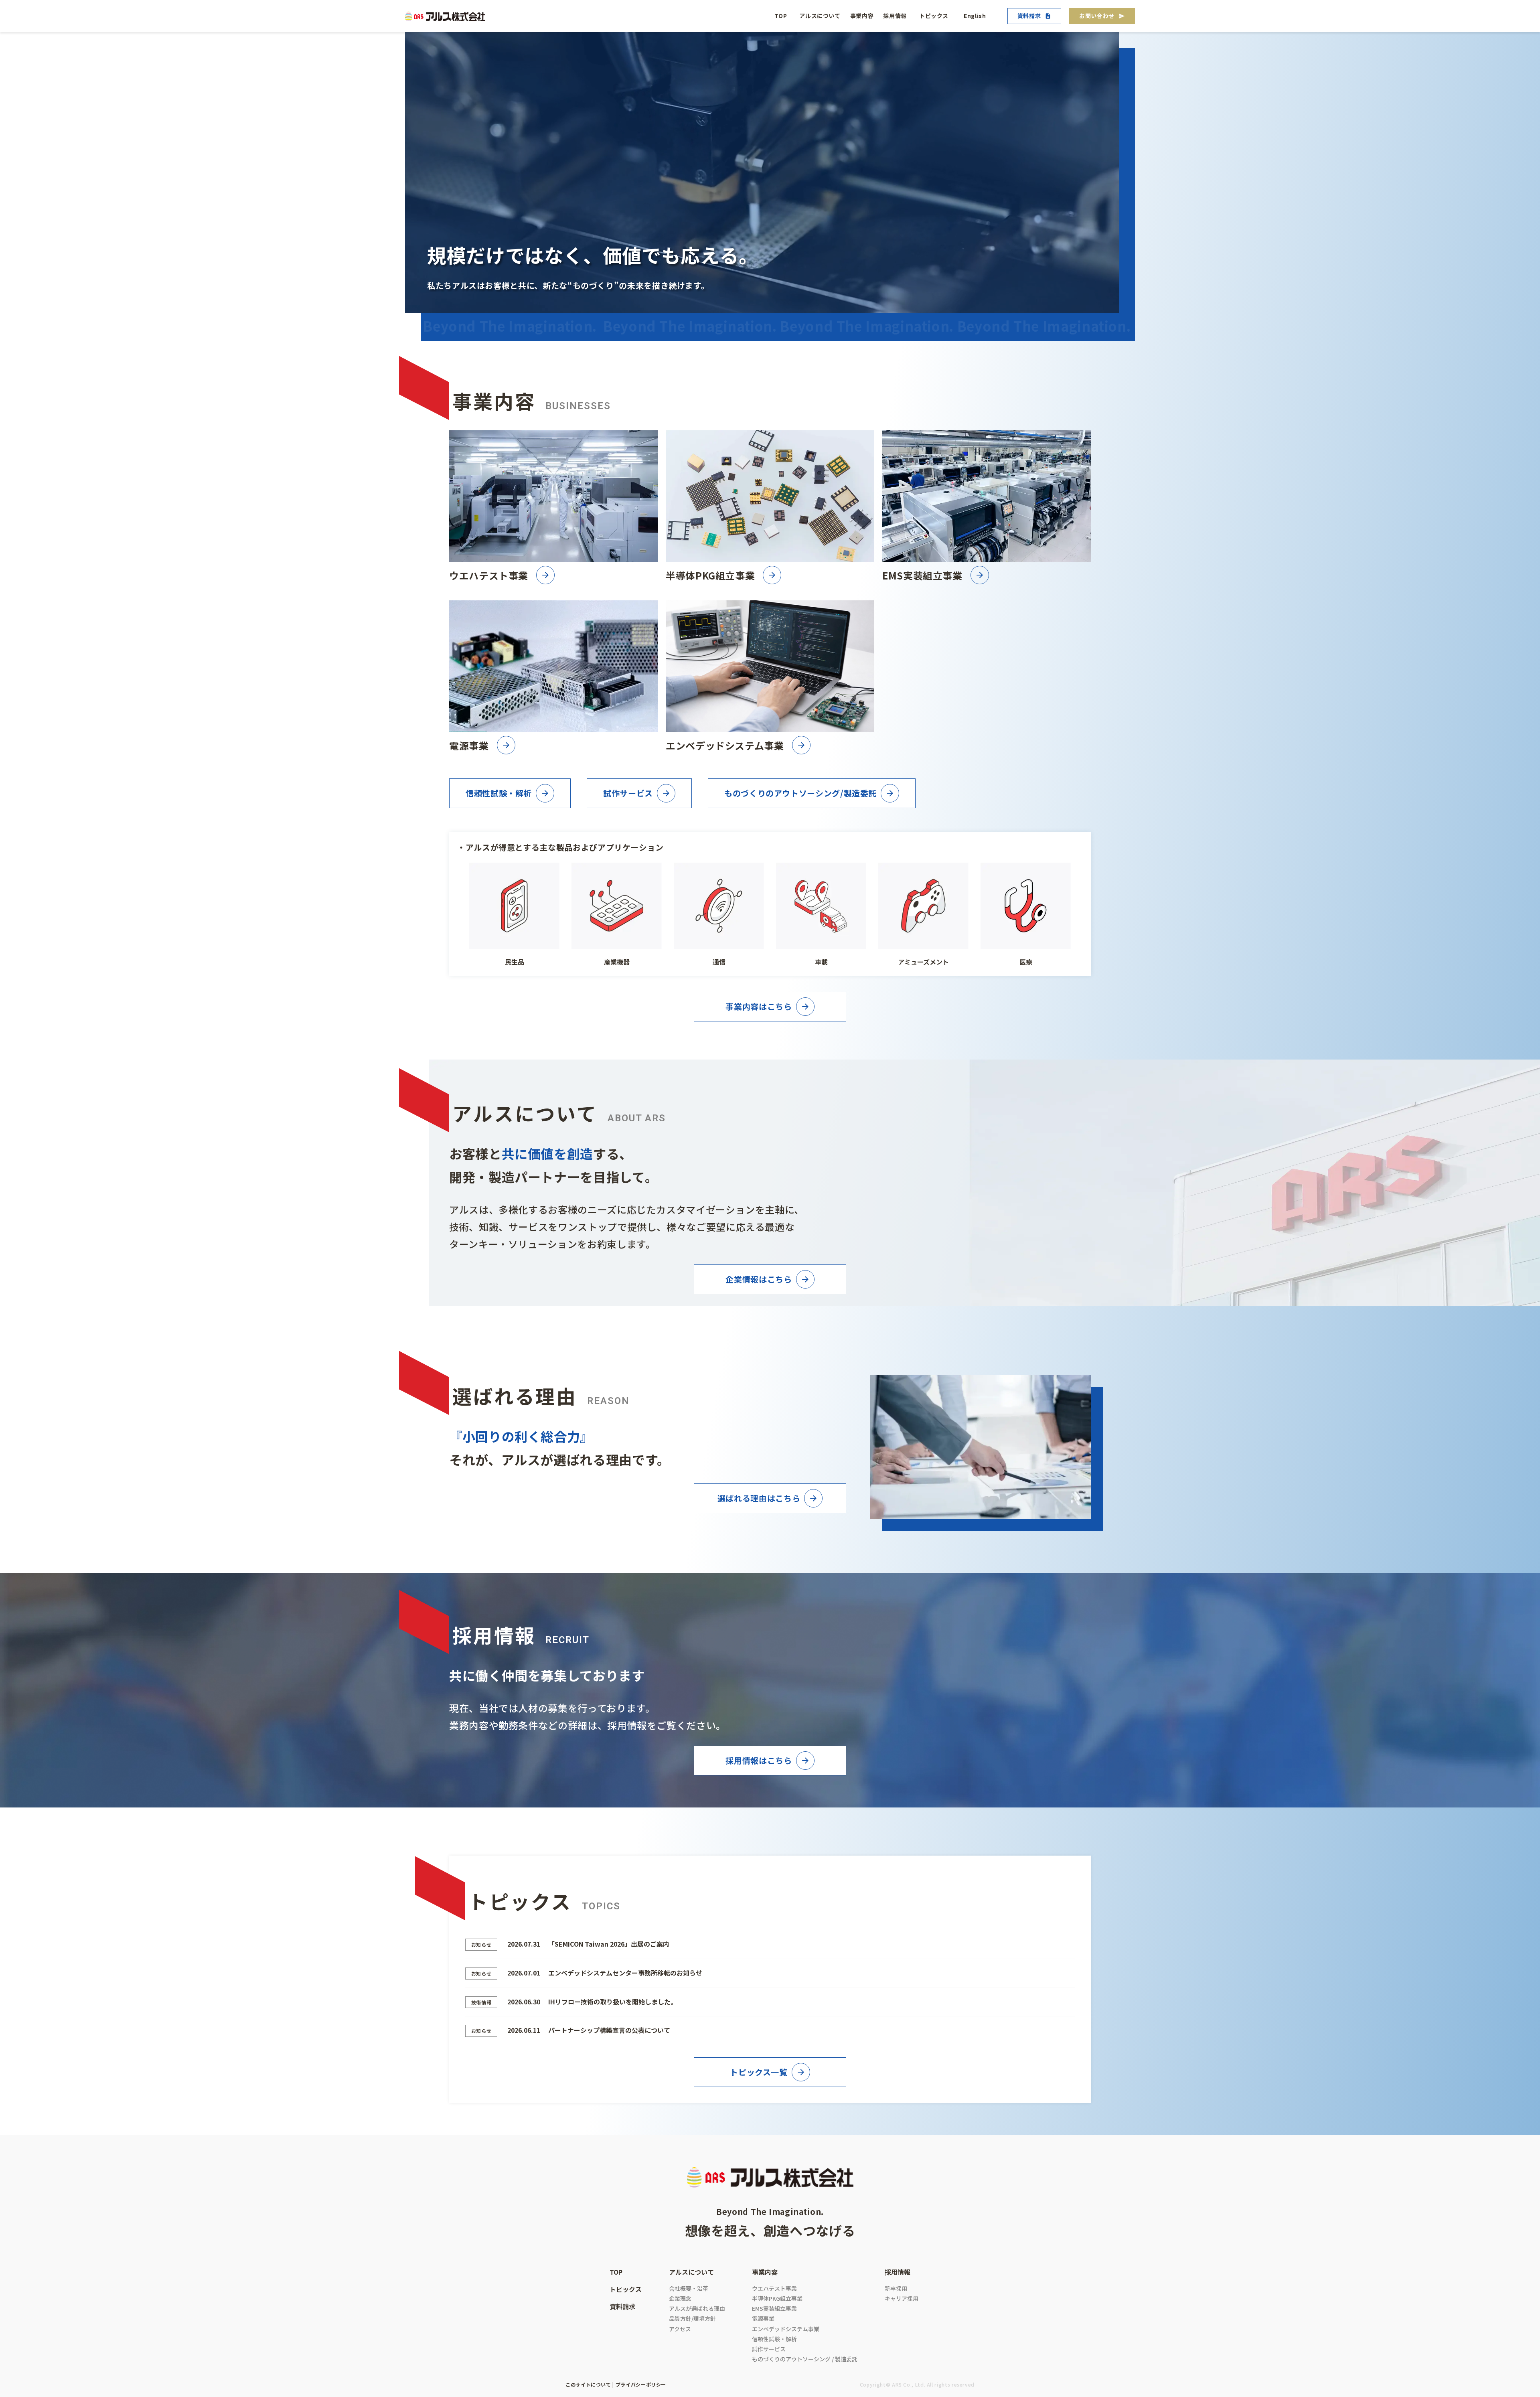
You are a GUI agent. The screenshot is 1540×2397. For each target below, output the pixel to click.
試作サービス (628, 793)
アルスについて (820, 16)
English (975, 16)
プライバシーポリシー (641, 2384)
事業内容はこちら (759, 1006)
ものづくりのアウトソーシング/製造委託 (800, 793)
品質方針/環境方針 (692, 2318)
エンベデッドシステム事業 (786, 2329)
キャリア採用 (902, 2298)
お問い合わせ (1097, 16)
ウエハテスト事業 (774, 2288)
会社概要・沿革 (689, 2288)
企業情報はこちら (759, 1279)
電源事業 (763, 2318)
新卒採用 (896, 2288)
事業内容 (862, 16)
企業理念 (680, 2298)
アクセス (680, 2329)
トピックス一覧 (759, 2072)
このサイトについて (588, 2384)
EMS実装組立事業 (774, 2308)
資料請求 (1029, 16)
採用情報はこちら (759, 1760)
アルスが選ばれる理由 (697, 2308)
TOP (781, 16)
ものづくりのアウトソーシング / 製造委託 (805, 2359)
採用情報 (895, 16)
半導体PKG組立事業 (777, 2298)
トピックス (934, 16)
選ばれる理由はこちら (759, 1498)
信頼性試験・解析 (499, 793)
